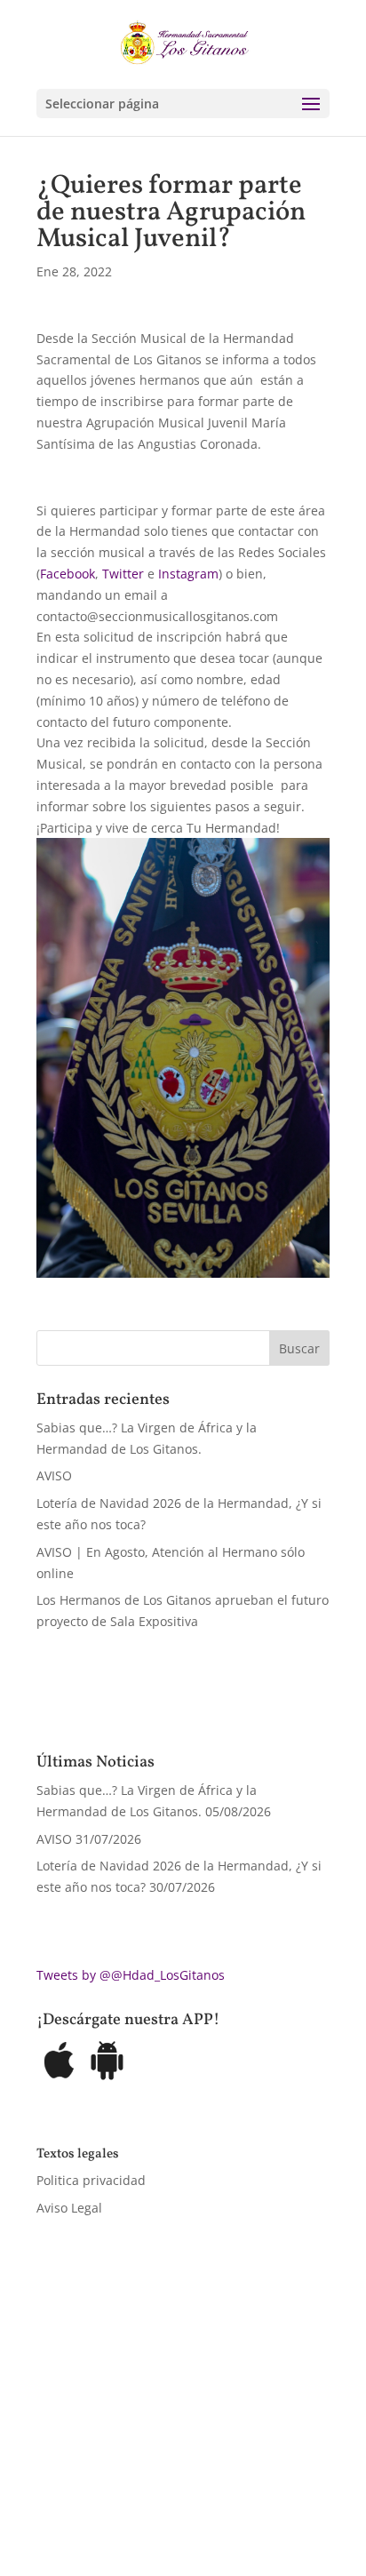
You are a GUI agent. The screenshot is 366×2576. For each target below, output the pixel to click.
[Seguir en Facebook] (51, 2484)
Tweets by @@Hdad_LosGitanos (131, 1975)
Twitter (123, 574)
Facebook (68, 574)
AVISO (54, 1475)
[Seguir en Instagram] (122, 2484)
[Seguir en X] (86, 2484)
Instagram (188, 574)
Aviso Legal (69, 2208)
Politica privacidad (91, 2180)
